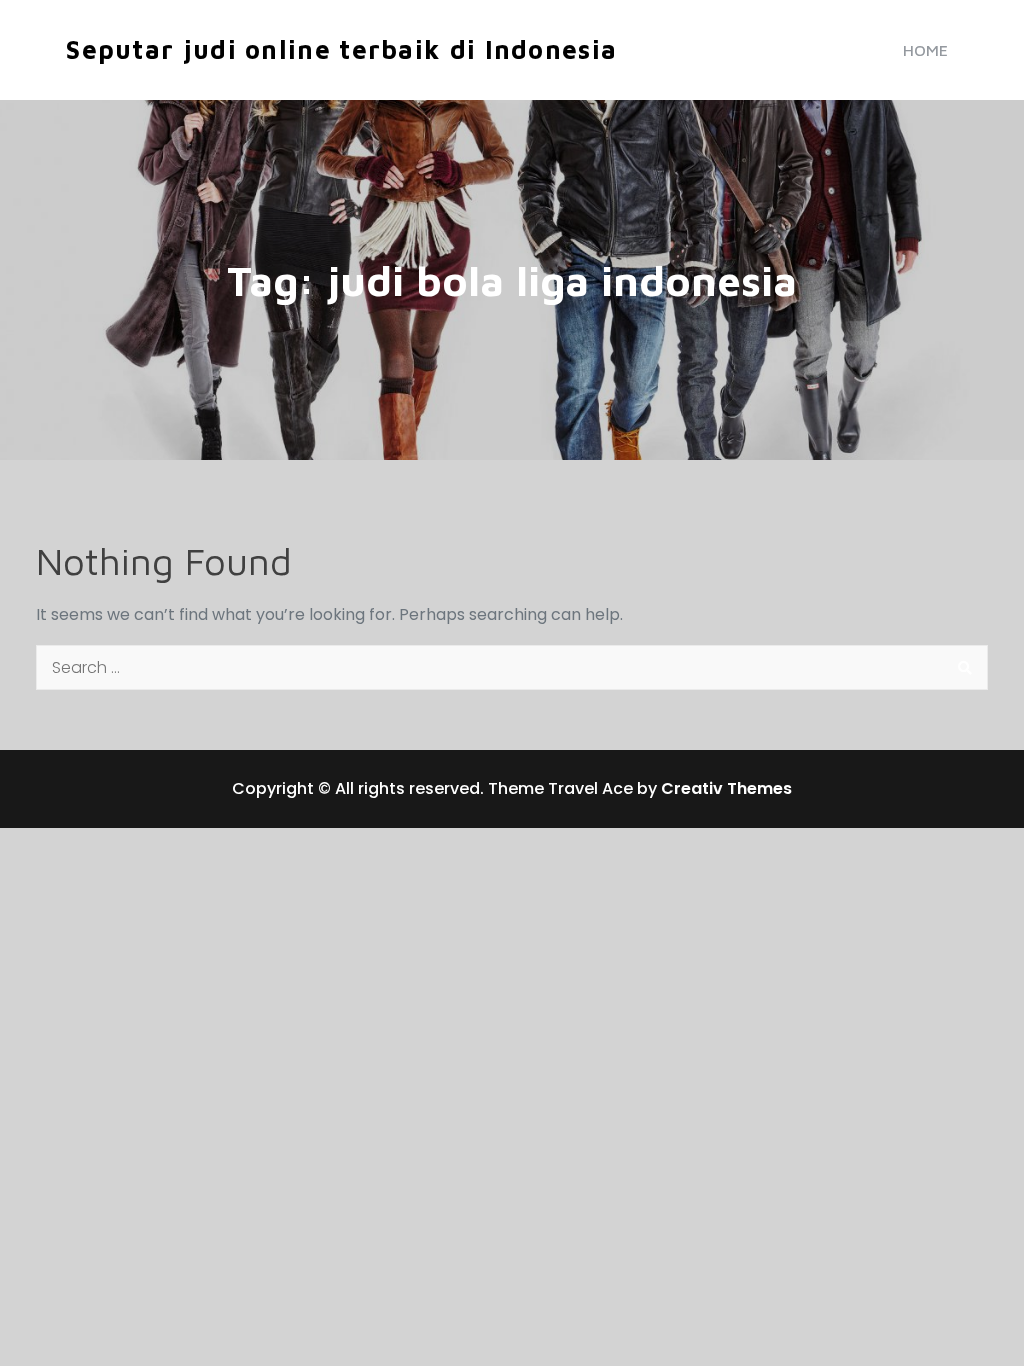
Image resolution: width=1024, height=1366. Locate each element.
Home (925, 50)
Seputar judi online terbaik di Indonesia (341, 49)
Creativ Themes (726, 788)
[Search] (965, 667)
